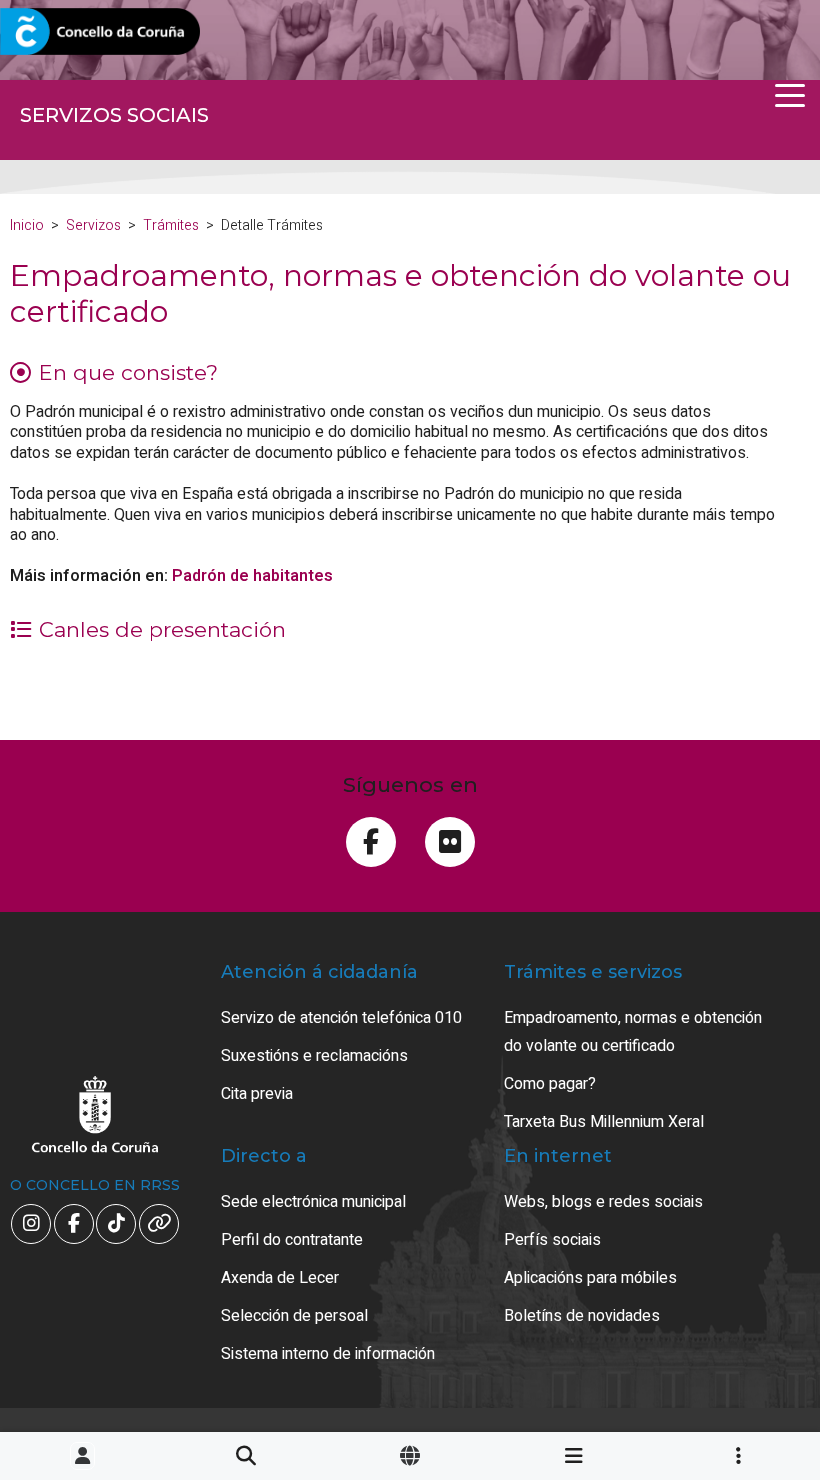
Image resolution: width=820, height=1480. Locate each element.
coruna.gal (62, 32)
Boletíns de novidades (582, 1316)
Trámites (171, 225)
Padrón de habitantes (252, 576)
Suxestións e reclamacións (314, 1056)
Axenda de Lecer (280, 1278)
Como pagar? (550, 1084)
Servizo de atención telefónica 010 (341, 1018)
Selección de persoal (294, 1316)
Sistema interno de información (328, 1354)
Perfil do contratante (292, 1240)
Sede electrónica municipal (313, 1202)
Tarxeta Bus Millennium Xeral (604, 1122)
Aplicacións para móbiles (590, 1278)
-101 (751, 1375)
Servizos (93, 225)
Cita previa (257, 1094)
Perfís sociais (552, 1240)
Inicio (27, 225)
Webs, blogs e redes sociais (603, 1202)
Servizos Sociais (114, 115)
